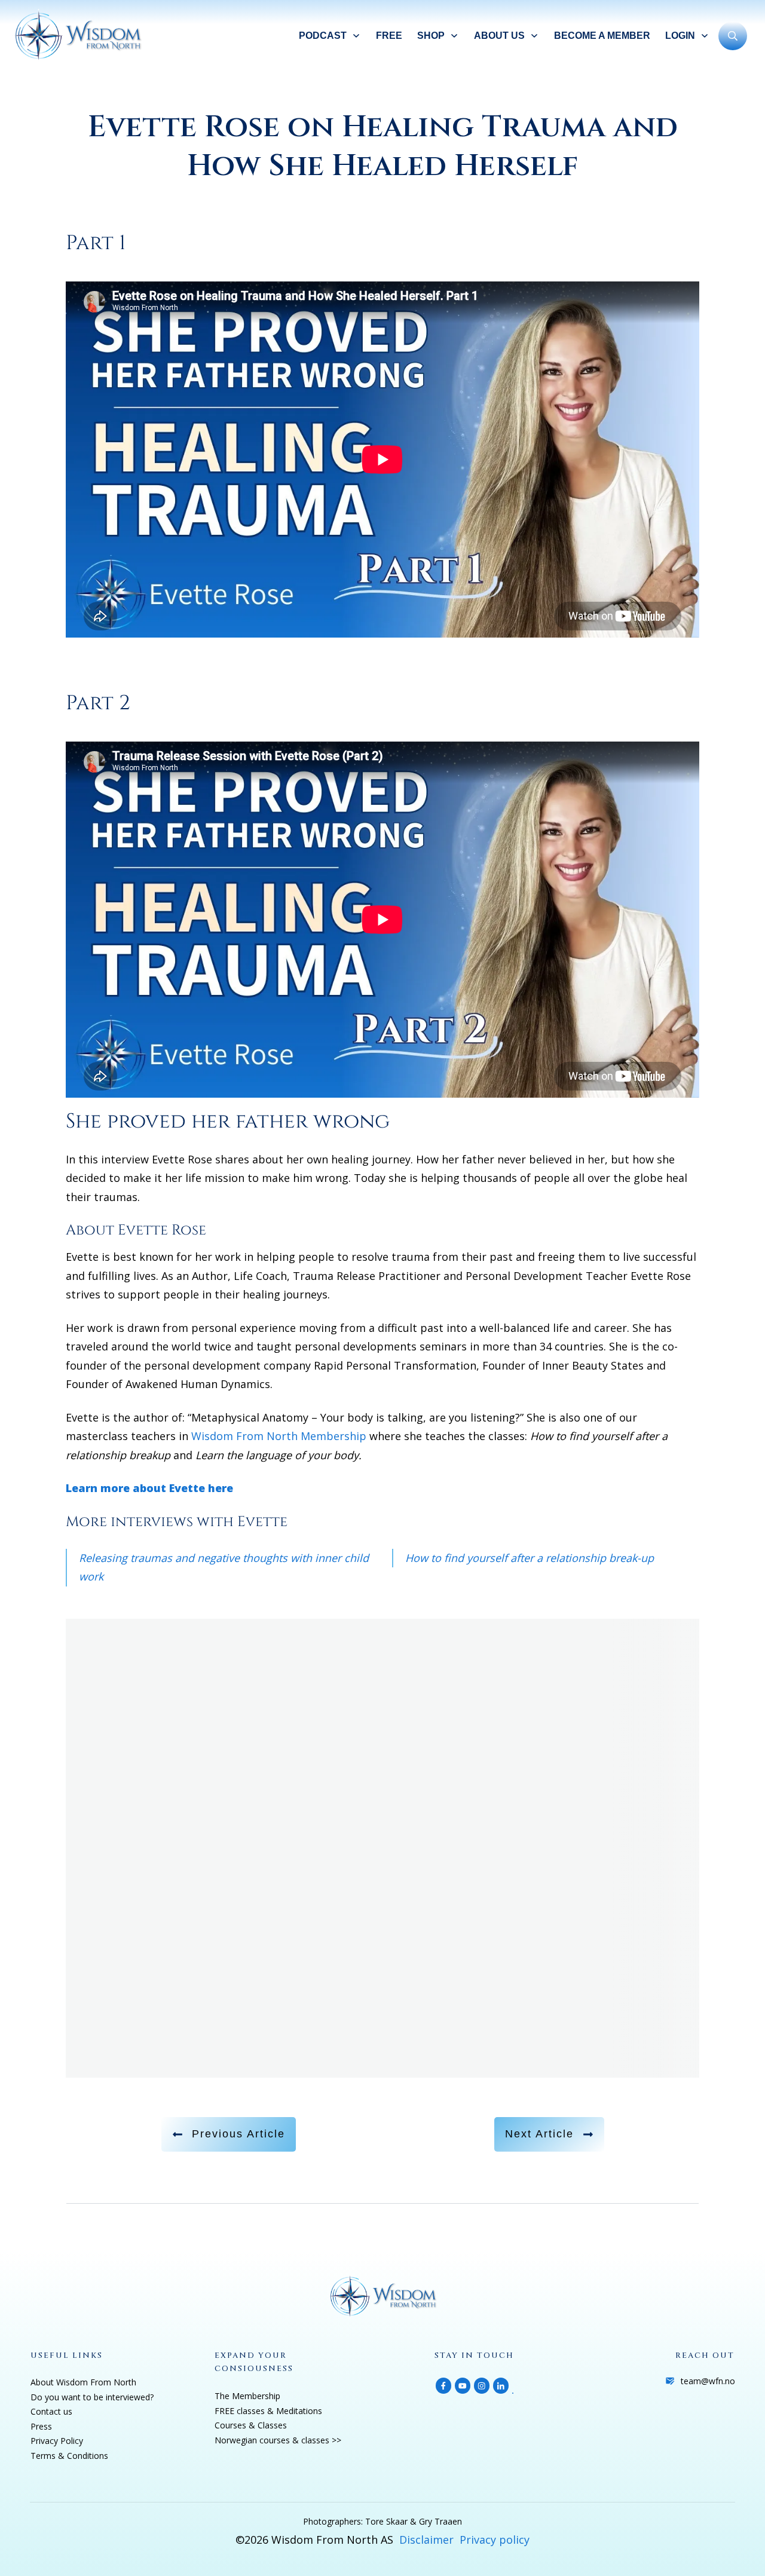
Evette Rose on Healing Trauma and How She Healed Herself (383, 147)
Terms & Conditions (69, 2456)
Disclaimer (426, 2540)
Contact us (51, 2411)
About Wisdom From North (83, 2382)
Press (41, 2426)
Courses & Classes (251, 2425)
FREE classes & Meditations (268, 2411)
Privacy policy (495, 2540)
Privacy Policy (57, 2441)
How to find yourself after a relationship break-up (530, 1558)
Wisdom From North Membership (279, 1436)
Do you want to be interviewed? (92, 2397)
